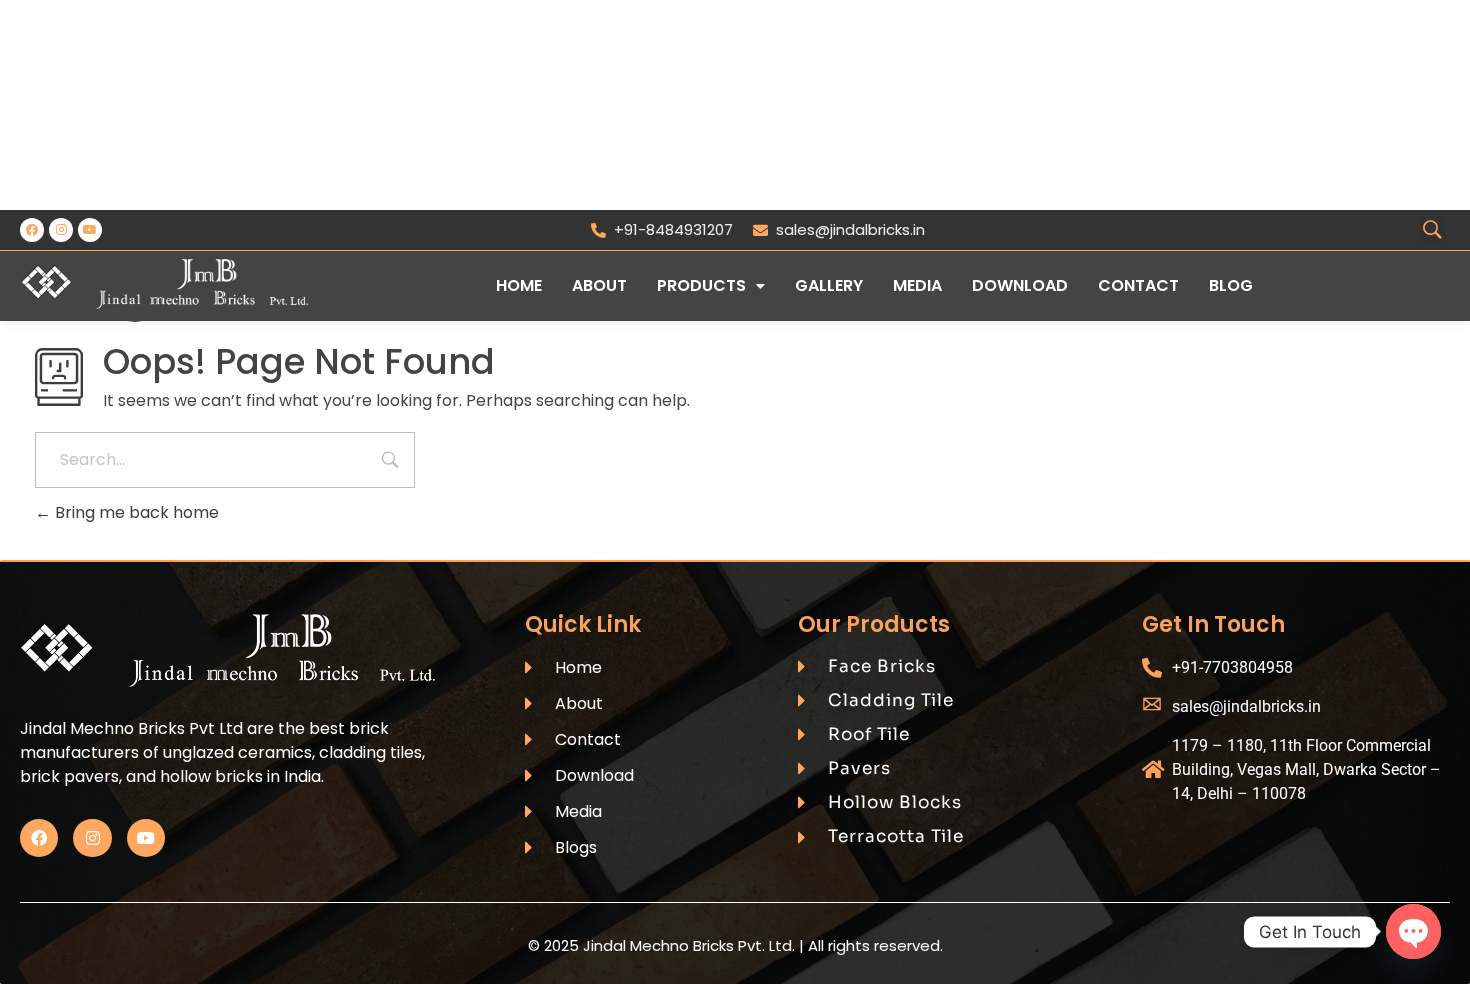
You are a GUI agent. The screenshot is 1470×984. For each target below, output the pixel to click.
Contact (1138, 285)
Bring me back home (135, 512)
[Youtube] (90, 230)
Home (519, 285)
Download (1020, 285)
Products (701, 285)
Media (917, 285)
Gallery (829, 285)
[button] (711, 286)
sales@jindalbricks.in (850, 229)
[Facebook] (32, 230)
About (599, 285)
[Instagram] (61, 230)
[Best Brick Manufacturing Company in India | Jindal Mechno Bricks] (164, 284)
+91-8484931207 (673, 229)
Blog (1231, 285)
